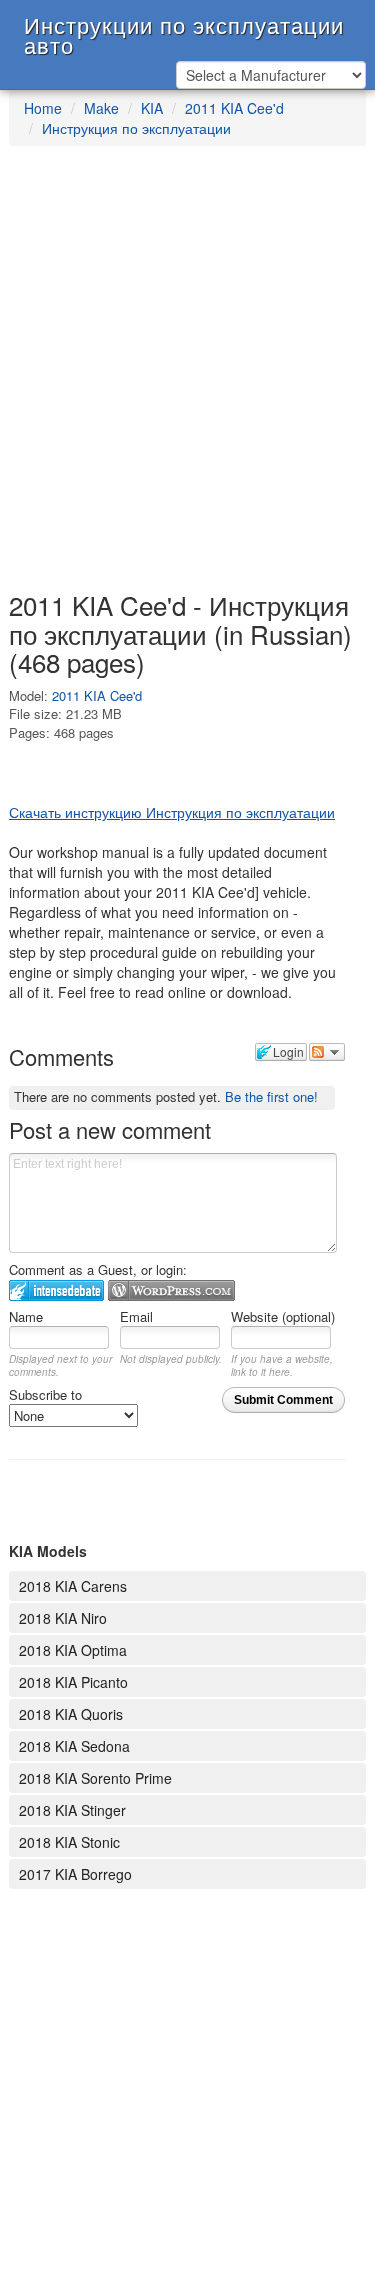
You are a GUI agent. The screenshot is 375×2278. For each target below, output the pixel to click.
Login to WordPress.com (171, 1290)
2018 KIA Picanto (73, 1682)
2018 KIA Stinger (72, 1810)
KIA (152, 108)
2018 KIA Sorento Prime (95, 1778)
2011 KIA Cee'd (234, 108)
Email (136, 1316)
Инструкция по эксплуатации (136, 128)
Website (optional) (283, 1316)
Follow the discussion (327, 1052)
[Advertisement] (187, 378)
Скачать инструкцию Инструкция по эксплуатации (172, 812)
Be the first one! (271, 1096)
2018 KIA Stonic (69, 1842)
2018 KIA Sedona (74, 1746)
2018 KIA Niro (63, 1618)
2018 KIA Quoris (71, 1714)
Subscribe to (45, 1394)
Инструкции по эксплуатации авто (184, 29)
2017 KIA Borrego (75, 1874)
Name (26, 1316)
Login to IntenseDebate (56, 1290)
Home (43, 108)
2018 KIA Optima (73, 1650)
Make (101, 108)
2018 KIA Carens (73, 1586)
